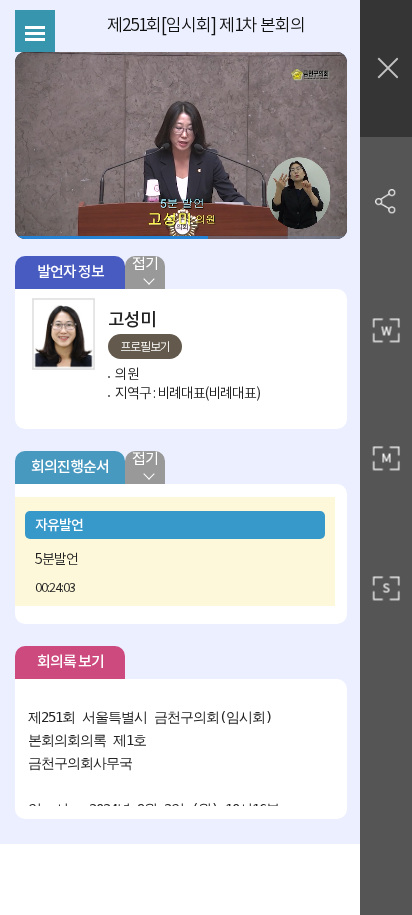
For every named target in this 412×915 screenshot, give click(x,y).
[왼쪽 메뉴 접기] (35, 31)
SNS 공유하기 (386, 200)
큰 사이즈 (386, 330)
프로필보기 (145, 347)
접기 (145, 264)
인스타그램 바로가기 (318, 319)
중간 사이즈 (386, 459)
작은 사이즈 (386, 588)
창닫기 (386, 68)
